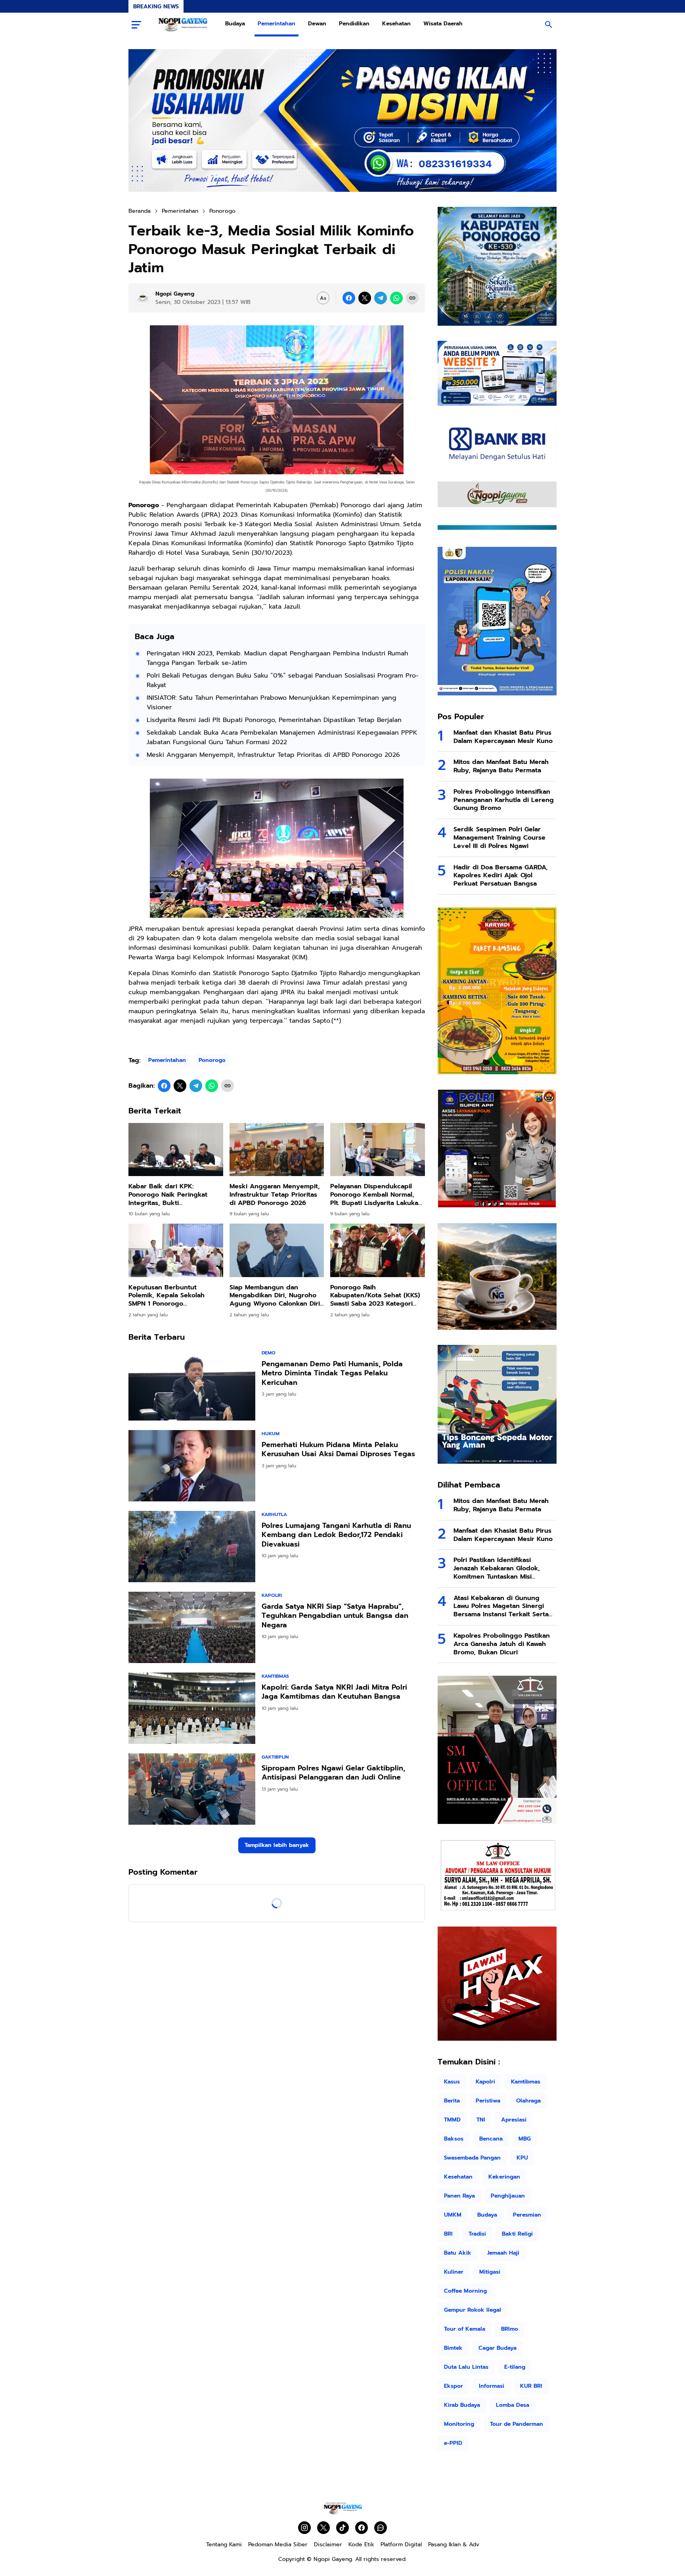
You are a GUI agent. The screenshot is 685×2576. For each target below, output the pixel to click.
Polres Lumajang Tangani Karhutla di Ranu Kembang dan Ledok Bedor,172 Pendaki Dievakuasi (336, 1535)
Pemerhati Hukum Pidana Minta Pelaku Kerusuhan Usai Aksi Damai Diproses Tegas (338, 1450)
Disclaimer (328, 2544)
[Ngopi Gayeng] (183, 25)
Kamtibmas (275, 1676)
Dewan (317, 24)
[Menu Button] (136, 25)
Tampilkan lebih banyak (277, 1845)
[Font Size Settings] (323, 298)
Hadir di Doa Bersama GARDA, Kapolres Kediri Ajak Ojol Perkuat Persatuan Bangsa (501, 876)
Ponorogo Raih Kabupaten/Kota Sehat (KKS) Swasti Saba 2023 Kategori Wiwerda (375, 1296)
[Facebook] (349, 298)
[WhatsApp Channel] (381, 2528)
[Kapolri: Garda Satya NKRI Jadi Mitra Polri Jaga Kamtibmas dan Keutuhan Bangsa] (192, 1708)
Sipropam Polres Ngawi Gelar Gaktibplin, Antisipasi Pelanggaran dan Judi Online (333, 1773)
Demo (269, 1353)
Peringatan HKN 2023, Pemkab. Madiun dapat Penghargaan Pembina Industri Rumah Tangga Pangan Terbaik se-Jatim (277, 658)
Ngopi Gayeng (333, 2559)
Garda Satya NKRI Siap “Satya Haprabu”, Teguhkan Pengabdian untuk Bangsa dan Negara (335, 1616)
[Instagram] (304, 2528)
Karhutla (274, 1514)
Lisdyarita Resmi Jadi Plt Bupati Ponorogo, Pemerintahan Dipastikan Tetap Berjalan (274, 720)
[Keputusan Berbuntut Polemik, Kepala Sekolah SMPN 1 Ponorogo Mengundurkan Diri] (176, 1250)
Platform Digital (401, 2544)
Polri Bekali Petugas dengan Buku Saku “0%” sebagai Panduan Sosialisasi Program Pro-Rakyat (283, 680)
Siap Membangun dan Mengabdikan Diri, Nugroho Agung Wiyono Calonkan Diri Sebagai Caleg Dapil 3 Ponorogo (275, 1296)
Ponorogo (212, 1060)
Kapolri (272, 1595)
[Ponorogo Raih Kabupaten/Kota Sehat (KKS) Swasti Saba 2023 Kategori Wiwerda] (378, 1250)
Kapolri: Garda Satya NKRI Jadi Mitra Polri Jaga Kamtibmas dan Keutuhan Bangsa (334, 1692)
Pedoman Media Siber (278, 2544)
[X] (365, 298)
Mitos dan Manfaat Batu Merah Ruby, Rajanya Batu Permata (501, 766)
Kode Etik (361, 2544)
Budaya (235, 24)
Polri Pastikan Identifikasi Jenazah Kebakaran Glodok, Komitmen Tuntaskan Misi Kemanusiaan (497, 1568)
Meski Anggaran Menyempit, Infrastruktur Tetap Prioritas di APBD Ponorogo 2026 (273, 755)
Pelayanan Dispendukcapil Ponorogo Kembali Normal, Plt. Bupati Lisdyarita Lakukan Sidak (376, 1195)
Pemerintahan (276, 24)
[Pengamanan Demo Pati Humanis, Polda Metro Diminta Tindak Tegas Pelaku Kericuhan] (192, 1385)
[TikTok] (342, 2528)
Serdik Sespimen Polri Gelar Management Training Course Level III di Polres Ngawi (499, 838)
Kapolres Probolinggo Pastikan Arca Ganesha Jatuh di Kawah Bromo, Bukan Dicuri (502, 1644)
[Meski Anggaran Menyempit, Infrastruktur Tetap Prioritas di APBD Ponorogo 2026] (277, 1150)
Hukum (271, 1434)
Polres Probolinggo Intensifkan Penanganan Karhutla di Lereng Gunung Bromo (504, 800)
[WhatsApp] (396, 298)
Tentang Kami (224, 2544)
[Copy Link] (412, 298)
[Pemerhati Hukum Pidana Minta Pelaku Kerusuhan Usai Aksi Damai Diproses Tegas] (192, 1466)
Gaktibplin (275, 1757)
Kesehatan (396, 24)
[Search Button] (549, 25)
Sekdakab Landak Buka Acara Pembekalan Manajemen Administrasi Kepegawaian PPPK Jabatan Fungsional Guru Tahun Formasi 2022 (282, 737)
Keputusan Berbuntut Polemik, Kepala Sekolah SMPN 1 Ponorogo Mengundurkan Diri (166, 1296)
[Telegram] (381, 298)
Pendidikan (354, 24)
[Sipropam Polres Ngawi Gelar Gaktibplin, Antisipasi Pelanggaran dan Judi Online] (192, 1789)
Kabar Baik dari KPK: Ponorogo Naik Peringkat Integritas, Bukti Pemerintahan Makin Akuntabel (168, 1195)
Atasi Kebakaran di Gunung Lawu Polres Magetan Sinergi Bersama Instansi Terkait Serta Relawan (501, 1606)
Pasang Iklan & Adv (454, 2544)
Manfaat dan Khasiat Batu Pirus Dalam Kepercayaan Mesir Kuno (503, 737)
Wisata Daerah (443, 24)
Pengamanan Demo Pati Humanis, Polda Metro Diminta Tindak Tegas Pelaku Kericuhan (332, 1373)
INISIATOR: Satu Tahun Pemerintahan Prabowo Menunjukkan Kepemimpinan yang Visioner (272, 703)
